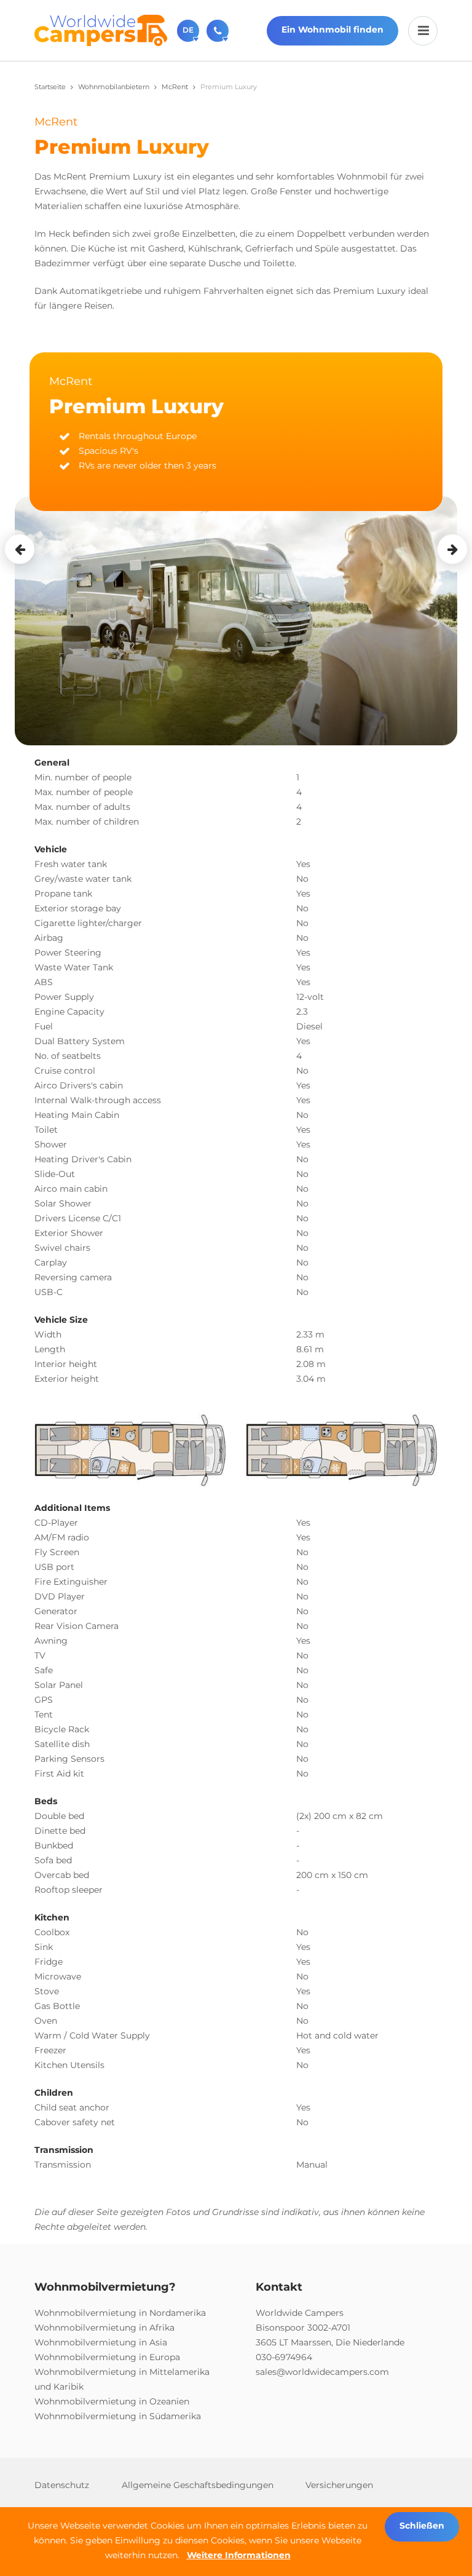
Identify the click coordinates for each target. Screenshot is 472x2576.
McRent (175, 87)
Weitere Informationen (239, 2555)
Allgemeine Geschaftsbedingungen (198, 2485)
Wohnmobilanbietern (114, 87)
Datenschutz (62, 2485)
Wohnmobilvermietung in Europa (107, 2357)
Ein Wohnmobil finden (332, 30)
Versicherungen (339, 2485)
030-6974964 (284, 2357)
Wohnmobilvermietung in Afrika (104, 2328)
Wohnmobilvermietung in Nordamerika (120, 2313)
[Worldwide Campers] (101, 30)
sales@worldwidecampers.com (322, 2372)
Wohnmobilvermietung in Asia (101, 2342)
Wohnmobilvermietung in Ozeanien (112, 2401)
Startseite (50, 87)
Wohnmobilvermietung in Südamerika (118, 2416)
